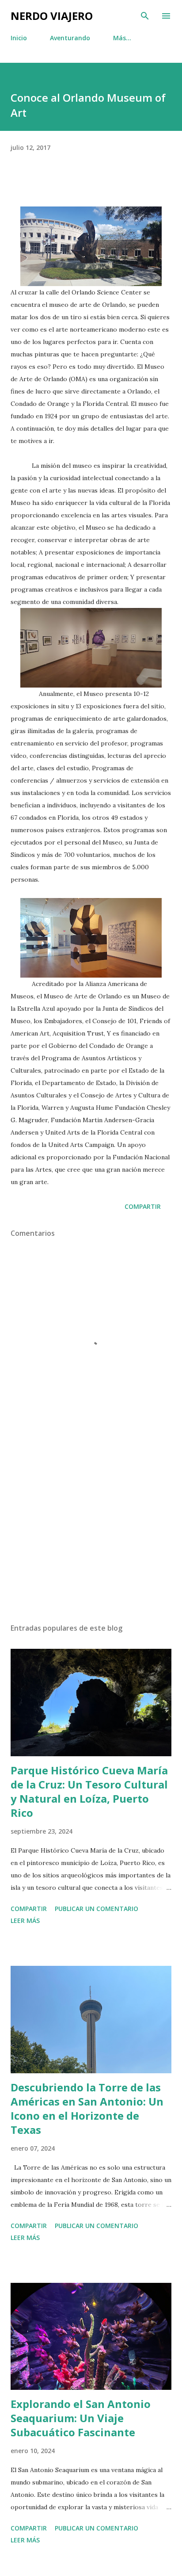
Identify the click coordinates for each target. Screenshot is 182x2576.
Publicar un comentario (97, 1909)
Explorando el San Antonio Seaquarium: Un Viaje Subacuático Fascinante (81, 2418)
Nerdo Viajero (52, 16)
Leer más (25, 1921)
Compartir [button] (143, 1206)
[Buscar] (145, 16)
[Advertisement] (91, 1533)
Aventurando (70, 38)
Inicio (19, 38)
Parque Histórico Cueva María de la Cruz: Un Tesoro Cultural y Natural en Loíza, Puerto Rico (89, 1791)
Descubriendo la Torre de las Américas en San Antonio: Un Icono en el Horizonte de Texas (87, 2108)
